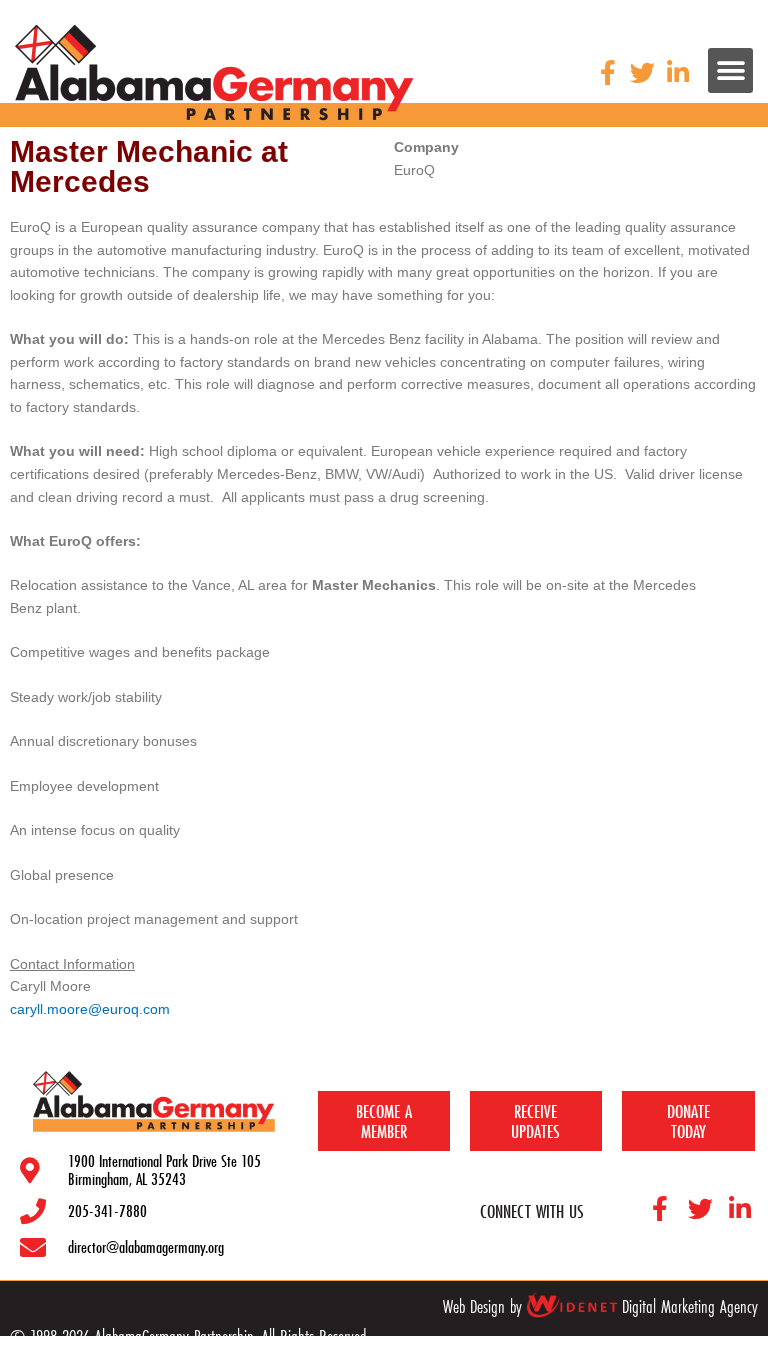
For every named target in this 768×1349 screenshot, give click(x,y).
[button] (730, 70)
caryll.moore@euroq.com (90, 1009)
